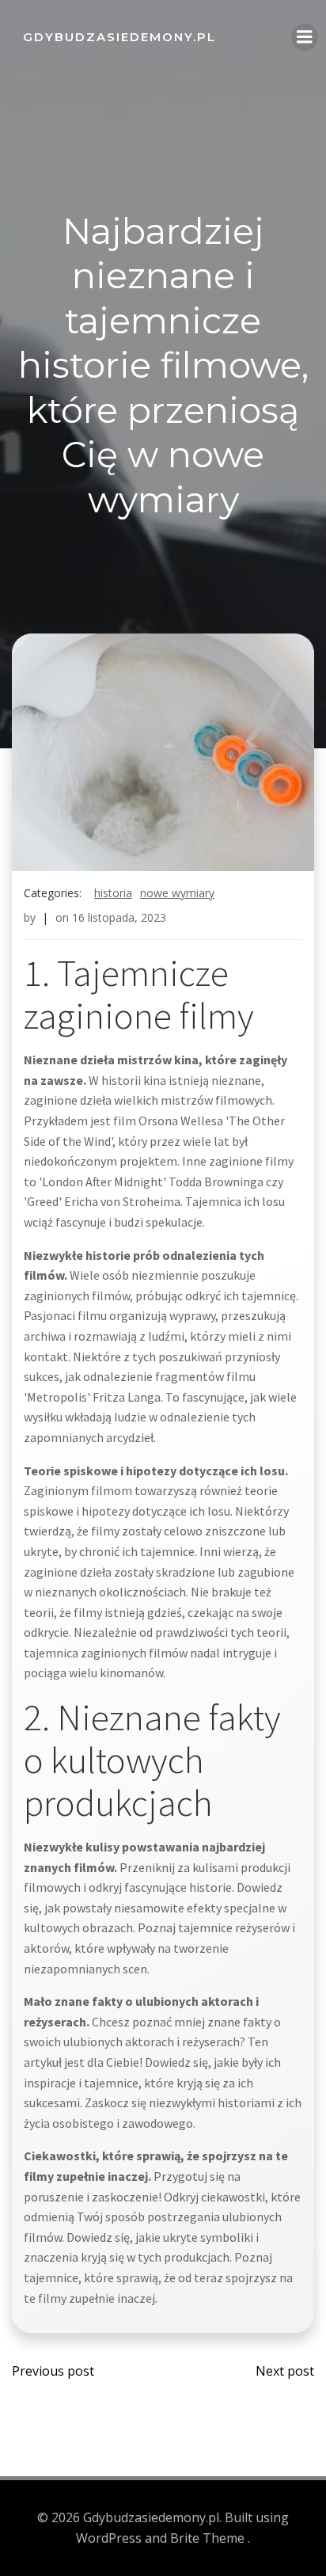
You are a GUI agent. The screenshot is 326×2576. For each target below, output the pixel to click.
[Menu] (305, 37)
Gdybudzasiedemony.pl (119, 37)
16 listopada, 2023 (119, 917)
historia (113, 893)
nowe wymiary (177, 893)
